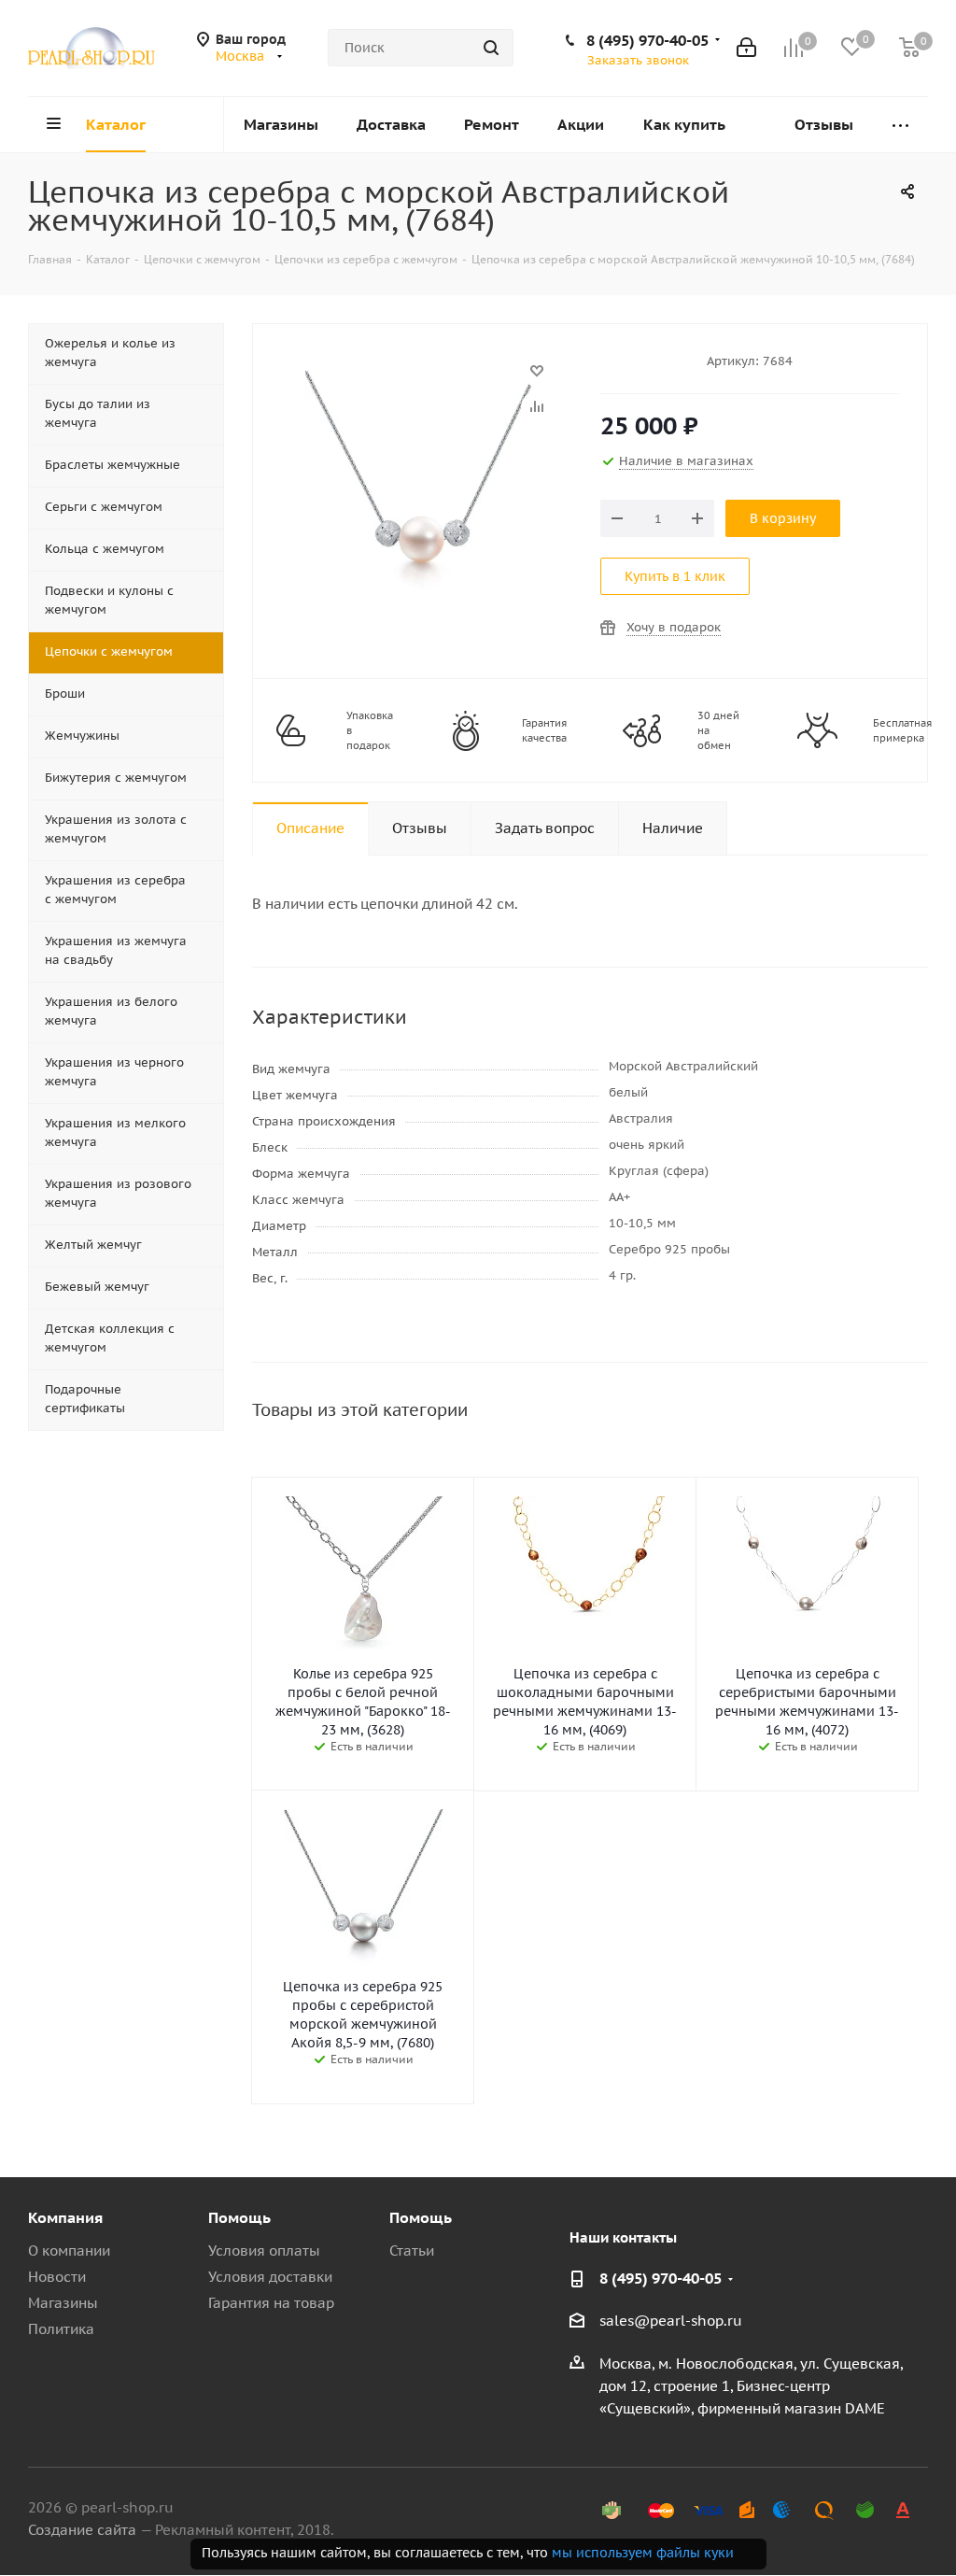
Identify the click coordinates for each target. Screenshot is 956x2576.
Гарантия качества (544, 730)
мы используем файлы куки (643, 2553)
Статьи (412, 2250)
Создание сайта (82, 2530)
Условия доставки (270, 2277)
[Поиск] (491, 48)
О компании (69, 2250)
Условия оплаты (264, 2250)
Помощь (239, 2217)
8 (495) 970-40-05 (647, 40)
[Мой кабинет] (746, 48)
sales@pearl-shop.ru (671, 2321)
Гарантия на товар (271, 2303)
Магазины (63, 2303)
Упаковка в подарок (370, 730)
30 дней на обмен (718, 730)
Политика (61, 2329)
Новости (57, 2277)
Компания (65, 2217)
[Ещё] (900, 125)
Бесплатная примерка (902, 730)
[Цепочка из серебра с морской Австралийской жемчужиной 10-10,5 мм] (422, 380)
